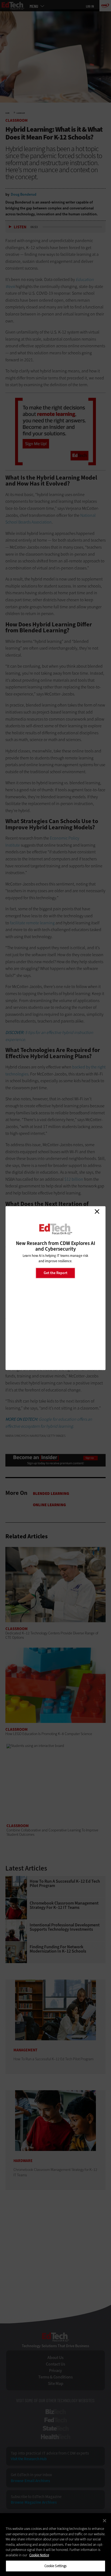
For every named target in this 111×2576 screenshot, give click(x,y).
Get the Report (55, 1273)
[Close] (105, 2521)
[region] (55, 2545)
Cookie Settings (56, 2566)
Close (97, 1211)
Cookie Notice (39, 2555)
